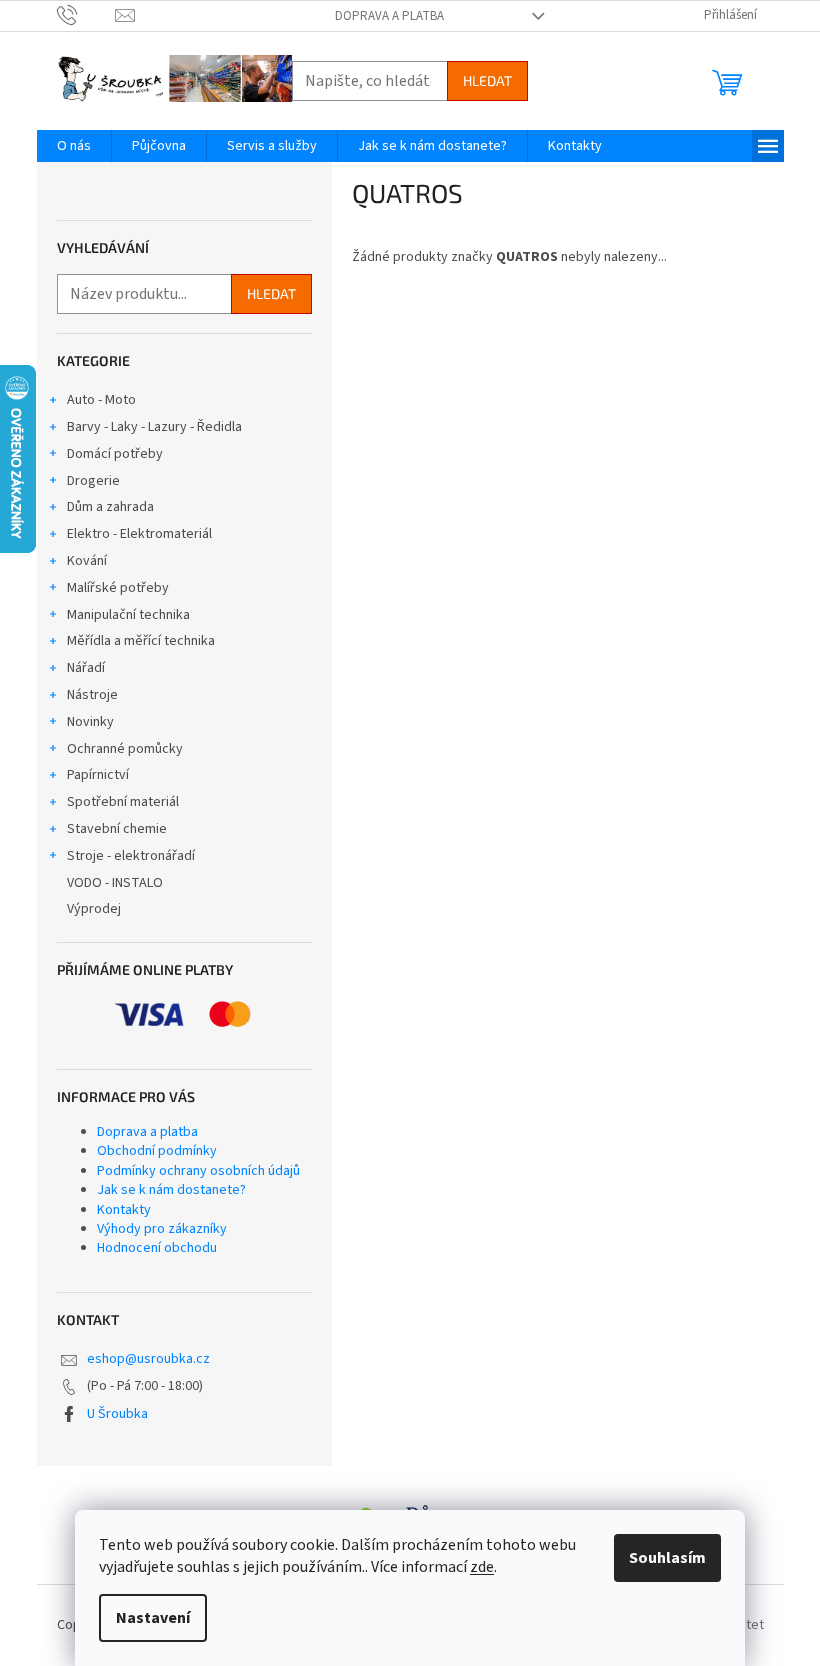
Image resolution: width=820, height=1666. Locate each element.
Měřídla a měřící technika (141, 641)
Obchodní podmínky (157, 1151)
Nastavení (153, 1618)
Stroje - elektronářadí (131, 856)
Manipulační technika (128, 615)
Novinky (90, 722)
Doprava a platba (389, 16)
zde (482, 1567)
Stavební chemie (117, 829)
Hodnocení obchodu (157, 1248)
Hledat (487, 80)
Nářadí (86, 668)
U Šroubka (117, 1414)
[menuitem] (74, 146)
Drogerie (93, 481)
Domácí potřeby (115, 454)
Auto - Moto (101, 400)
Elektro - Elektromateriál (139, 534)
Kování (87, 561)
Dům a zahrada (110, 507)
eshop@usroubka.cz (148, 1359)
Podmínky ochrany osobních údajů (198, 1171)
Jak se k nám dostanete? (171, 1190)
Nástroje (92, 695)
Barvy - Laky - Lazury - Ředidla (154, 427)
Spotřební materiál (123, 802)
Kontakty (124, 1210)
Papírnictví (98, 775)
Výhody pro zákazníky (162, 1229)
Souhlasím (667, 1558)
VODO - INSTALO (115, 883)
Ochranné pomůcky (125, 749)
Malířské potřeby (118, 588)
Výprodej (94, 909)
